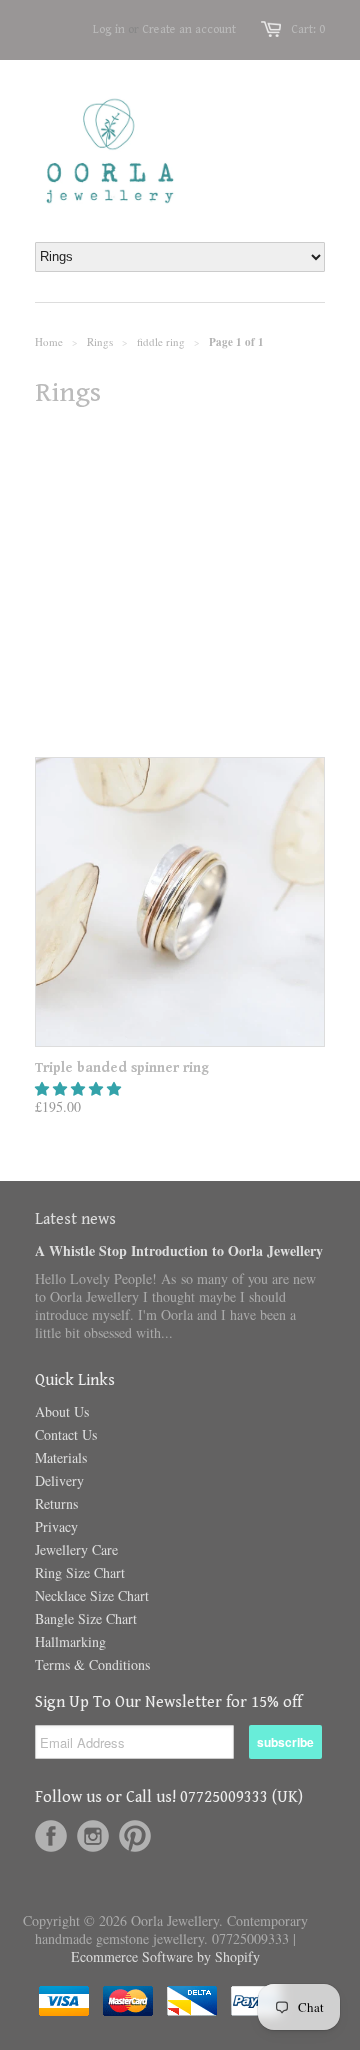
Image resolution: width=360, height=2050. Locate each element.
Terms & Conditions (92, 1664)
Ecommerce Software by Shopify (165, 1956)
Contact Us (66, 1434)
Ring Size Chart (80, 1572)
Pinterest (135, 1836)
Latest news (75, 1219)
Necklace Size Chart (92, 1595)
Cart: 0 (308, 29)
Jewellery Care (76, 1549)
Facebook (51, 1836)
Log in (109, 29)
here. (101, 679)
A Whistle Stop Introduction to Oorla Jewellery (179, 1250)
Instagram (93, 1836)
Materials (61, 1457)
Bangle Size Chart (86, 1618)
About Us (62, 1411)
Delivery (59, 1480)
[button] (80, 1088)
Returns (56, 1503)
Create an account (189, 29)
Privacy (56, 1526)
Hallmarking (70, 1641)
